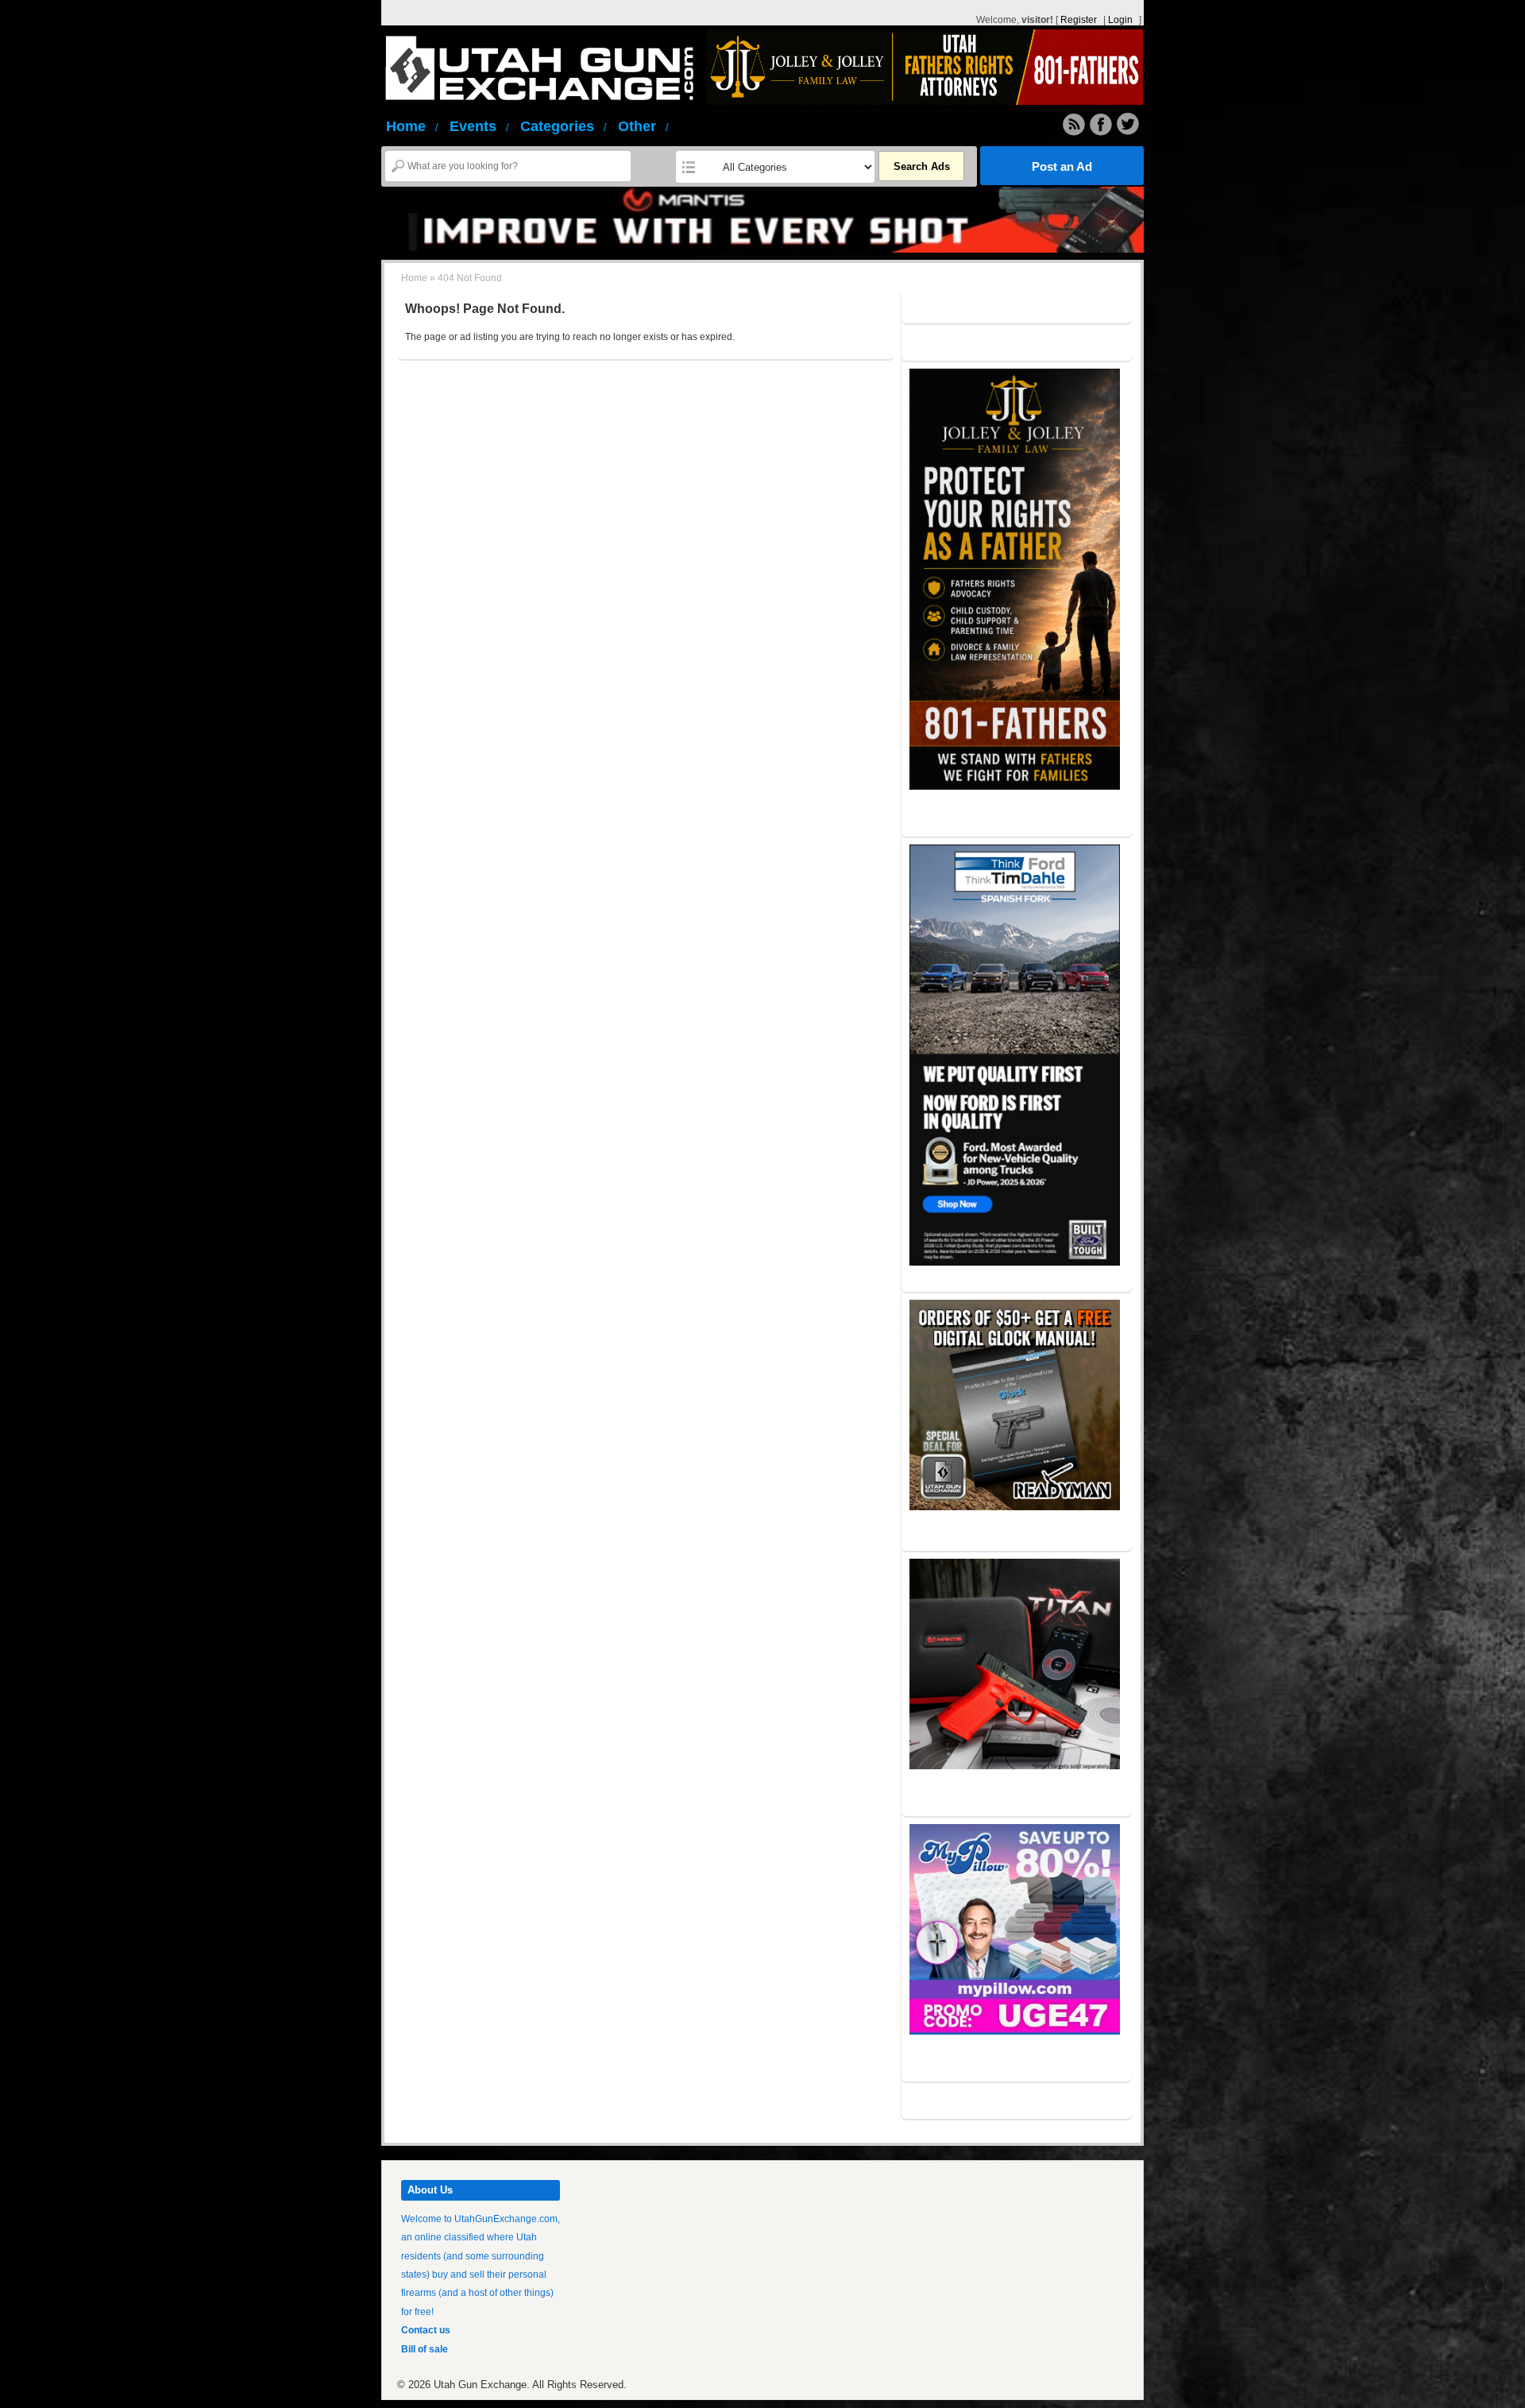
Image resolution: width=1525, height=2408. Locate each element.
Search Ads (922, 166)
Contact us (426, 2330)
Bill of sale (425, 2349)
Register (1079, 20)
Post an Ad (1062, 166)
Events (479, 126)
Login (1120, 20)
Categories (564, 126)
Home (412, 126)
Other (643, 126)
